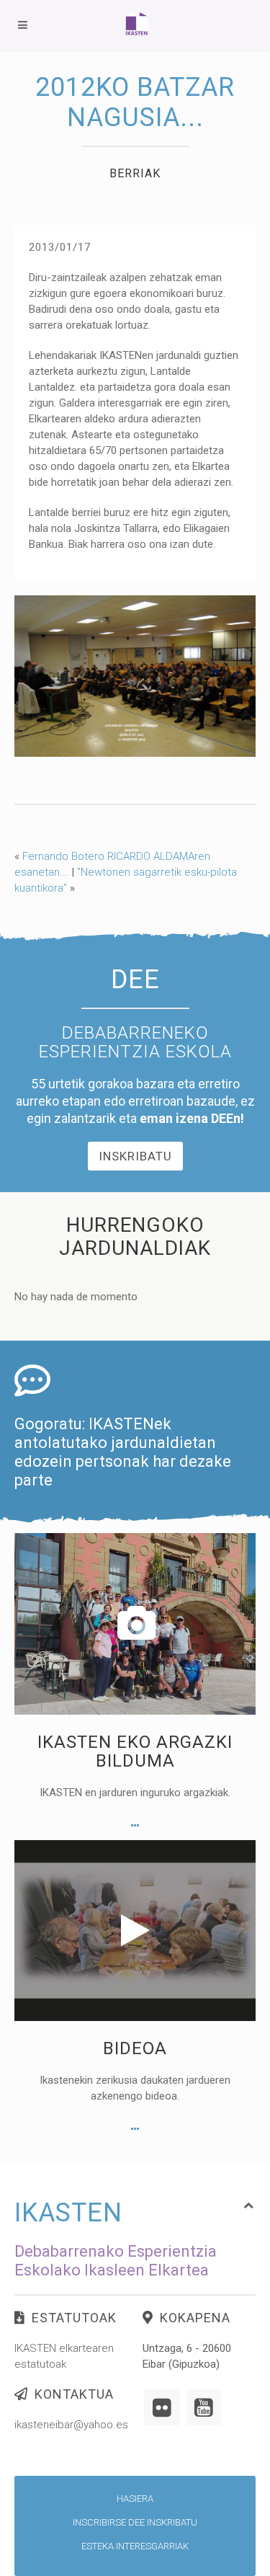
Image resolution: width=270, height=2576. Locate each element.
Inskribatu (135, 1156)
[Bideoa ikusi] (135, 2129)
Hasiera (135, 2499)
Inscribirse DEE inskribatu (135, 2522)
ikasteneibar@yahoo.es (71, 2425)
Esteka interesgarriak (135, 2546)
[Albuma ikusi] (135, 1826)
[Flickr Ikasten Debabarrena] (162, 2407)
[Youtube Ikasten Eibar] (204, 2407)
